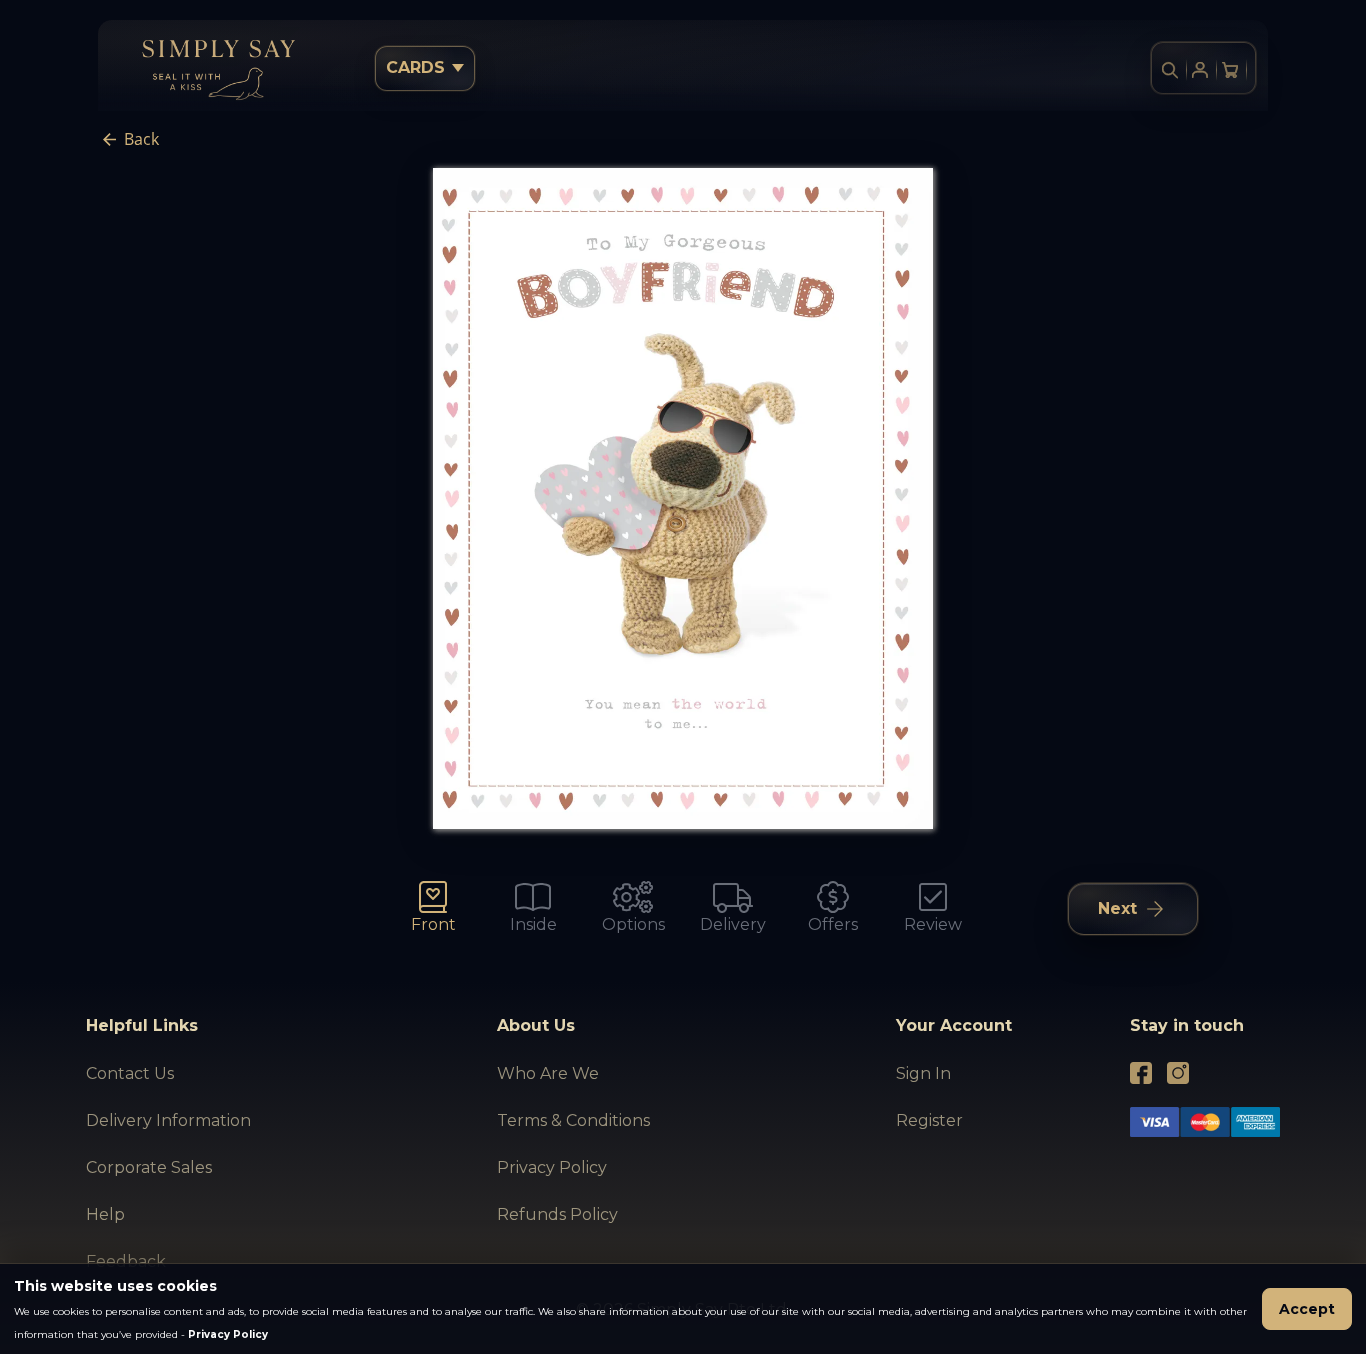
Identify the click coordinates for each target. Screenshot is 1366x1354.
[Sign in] (1200, 70)
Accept (1307, 1309)
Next (1117, 908)
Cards (415, 67)
